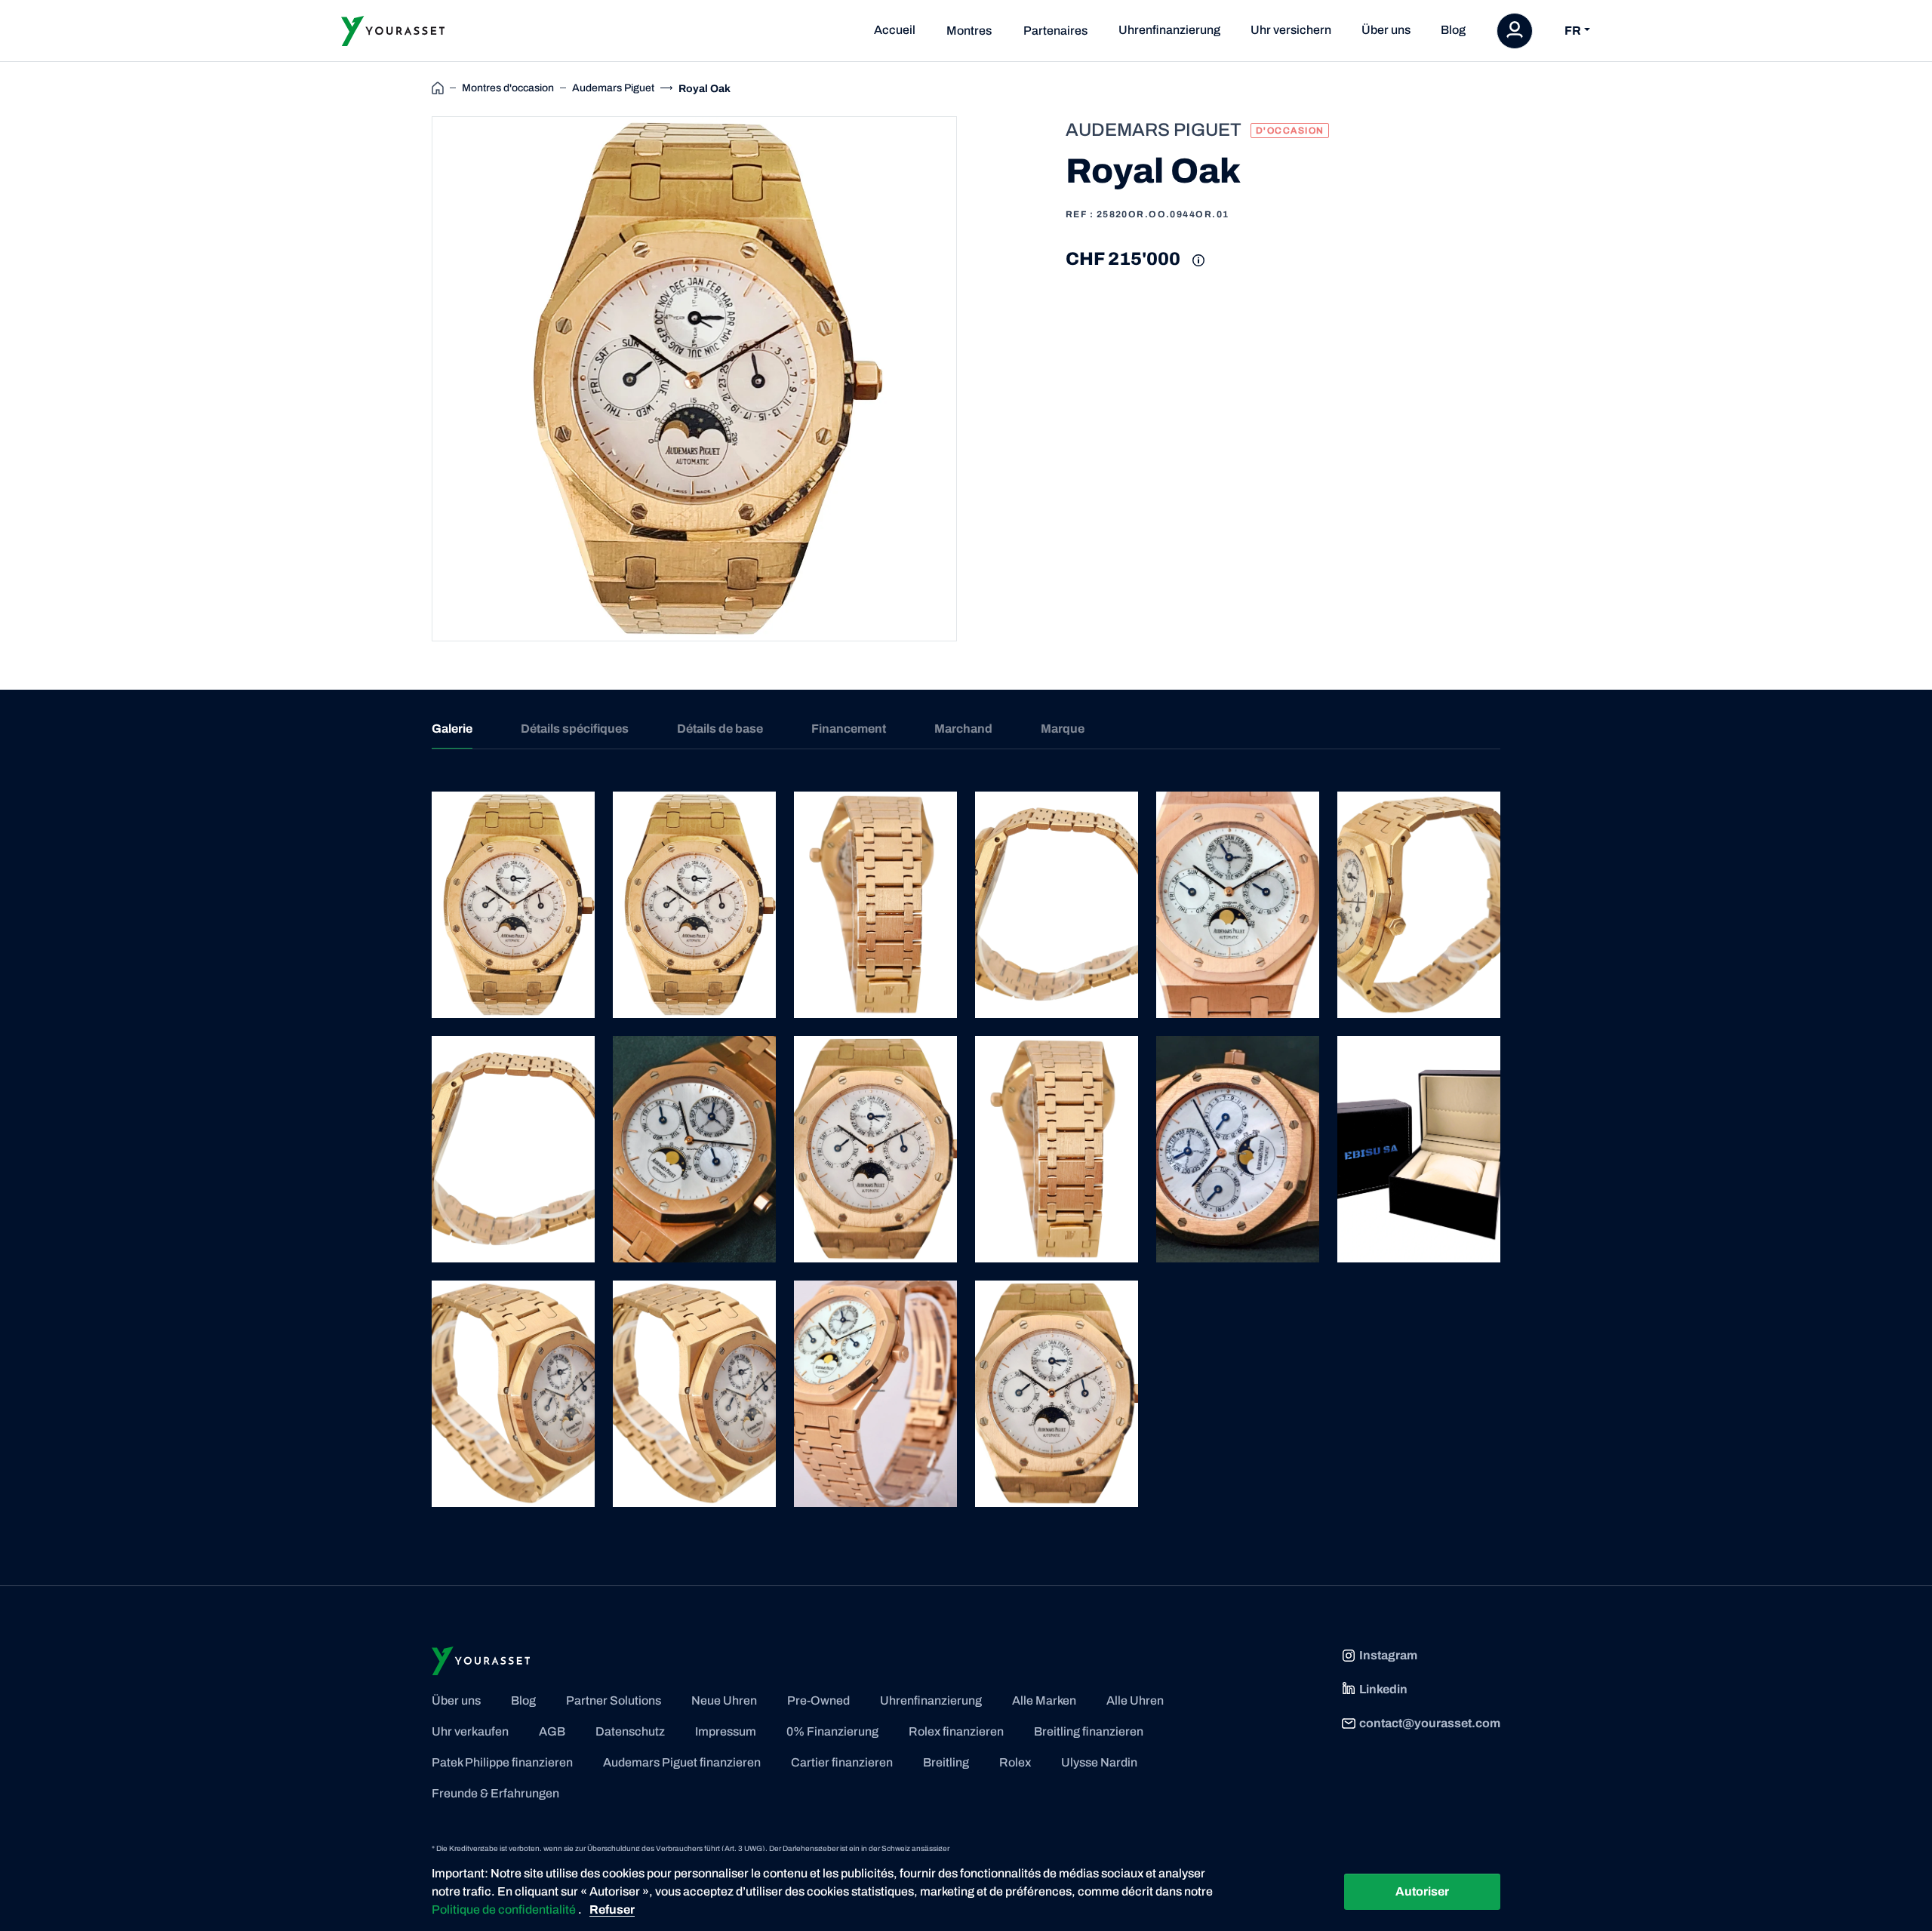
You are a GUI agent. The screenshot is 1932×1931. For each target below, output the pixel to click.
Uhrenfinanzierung (1169, 30)
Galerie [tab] (452, 729)
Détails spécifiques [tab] (575, 729)
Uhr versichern (1291, 30)
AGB (552, 1731)
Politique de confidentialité (505, 1909)
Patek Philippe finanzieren (502, 1762)
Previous (414, 379)
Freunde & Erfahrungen (495, 1793)
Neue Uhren (724, 1700)
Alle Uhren (1135, 1700)
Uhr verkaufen (470, 1731)
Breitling (946, 1762)
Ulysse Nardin (1099, 1762)
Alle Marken (1044, 1700)
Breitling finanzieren (1089, 1731)
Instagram (1388, 1655)
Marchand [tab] (963, 729)
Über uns (1386, 30)
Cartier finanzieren (842, 1762)
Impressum (726, 1731)
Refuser (612, 1909)
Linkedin (1383, 1689)
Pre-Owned (818, 1700)
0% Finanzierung (832, 1731)
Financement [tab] (849, 729)
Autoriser (1422, 1891)
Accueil (895, 30)
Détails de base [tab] (720, 729)
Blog (1453, 30)
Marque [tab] (1063, 729)
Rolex (1015, 1762)
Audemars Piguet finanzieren (682, 1762)
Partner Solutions (614, 1700)
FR (1573, 31)
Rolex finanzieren (956, 1731)
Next (974, 379)
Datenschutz (630, 1731)
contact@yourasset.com (1430, 1723)
